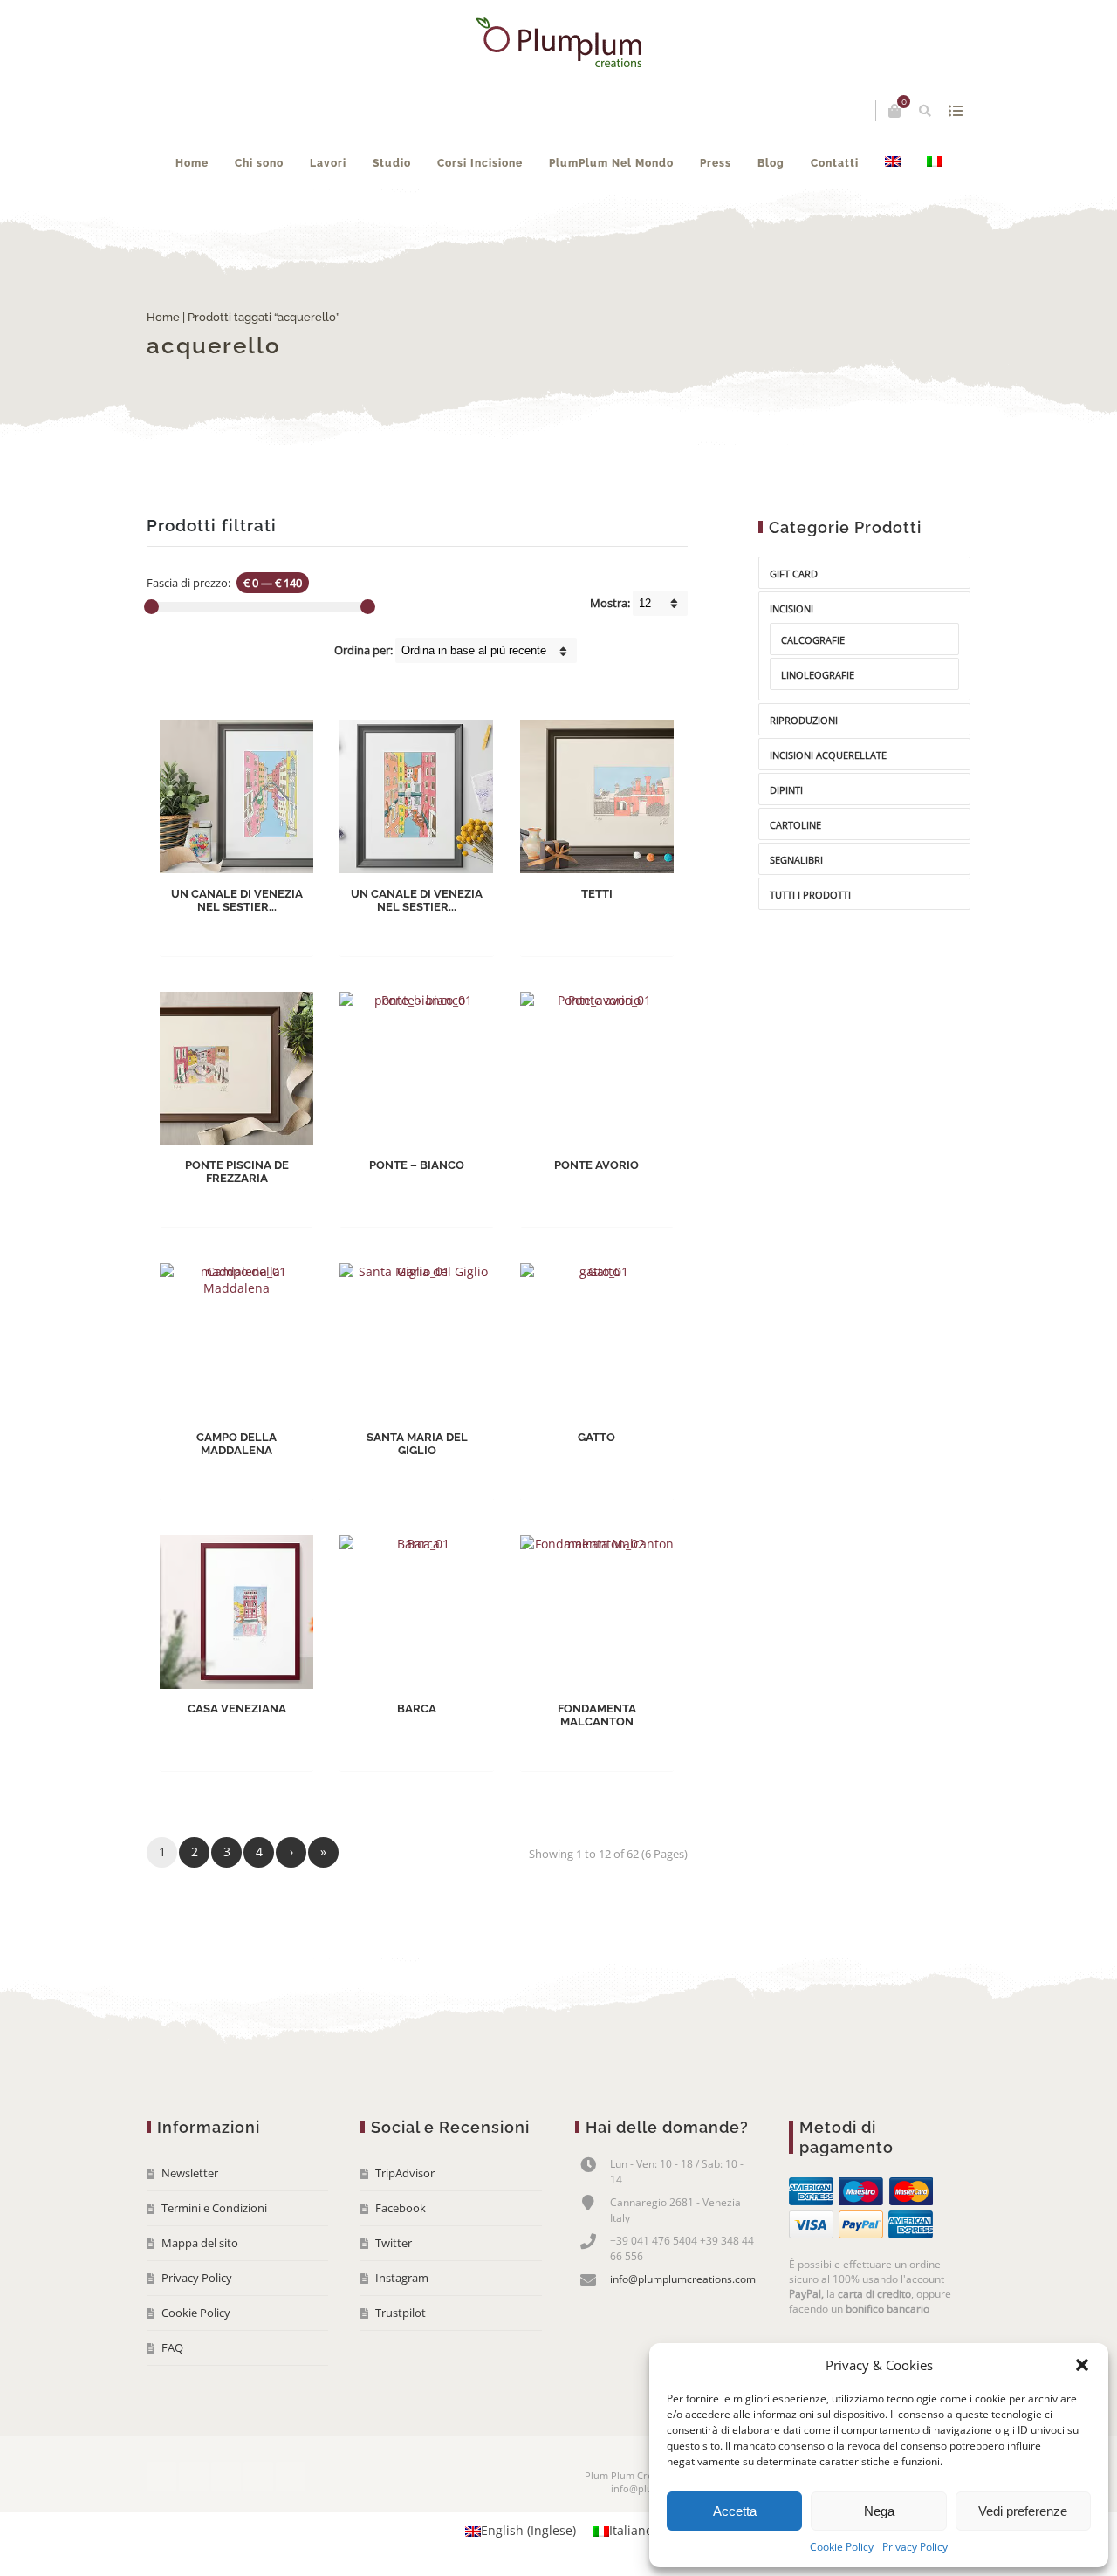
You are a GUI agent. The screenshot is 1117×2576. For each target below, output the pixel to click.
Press (716, 163)
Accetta (735, 2511)
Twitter (394, 2243)
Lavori (328, 163)
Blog (771, 163)
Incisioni (791, 608)
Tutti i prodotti (810, 895)
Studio (392, 163)
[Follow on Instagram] (258, 2477)
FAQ (172, 2347)
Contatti (835, 163)
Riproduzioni (804, 720)
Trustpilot (401, 2313)
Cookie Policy (842, 2547)
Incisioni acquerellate (828, 755)
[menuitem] (893, 163)
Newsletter (190, 2173)
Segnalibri (796, 860)
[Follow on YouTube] (226, 2477)
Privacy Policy (915, 2547)
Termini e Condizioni (214, 2208)
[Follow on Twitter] (194, 2477)
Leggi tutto (222, 930)
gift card (794, 574)
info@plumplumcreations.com (683, 2279)
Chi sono (259, 163)
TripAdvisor (405, 2173)
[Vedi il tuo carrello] (894, 111)
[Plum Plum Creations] (558, 42)
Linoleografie (818, 675)
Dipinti (786, 790)
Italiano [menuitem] (631, 2531)
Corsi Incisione (480, 163)
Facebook (401, 2208)
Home (192, 163)
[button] (1082, 2365)
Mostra (955, 111)
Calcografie (813, 640)
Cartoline (795, 825)
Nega (879, 2511)
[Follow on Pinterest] (291, 2477)
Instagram (402, 2278)
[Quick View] (277, 930)
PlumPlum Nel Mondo (611, 163)
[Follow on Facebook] (161, 2477)
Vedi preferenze (1023, 2511)
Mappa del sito (200, 2243)
